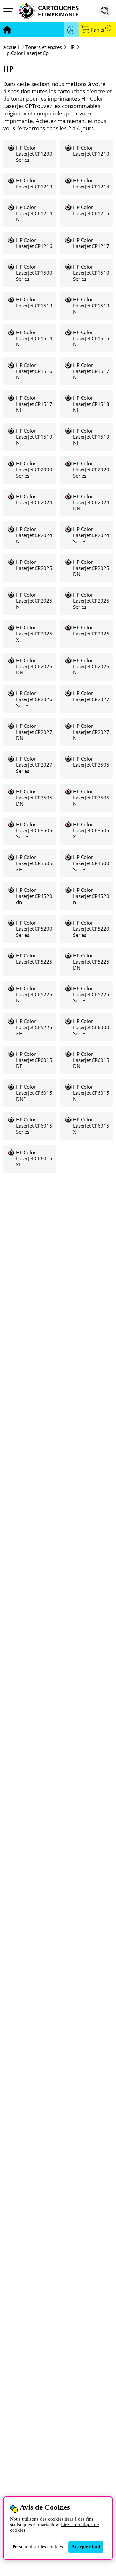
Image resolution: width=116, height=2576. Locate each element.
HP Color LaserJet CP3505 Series (34, 831)
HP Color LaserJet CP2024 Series (91, 535)
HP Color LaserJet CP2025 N (34, 601)
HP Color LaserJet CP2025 (34, 565)
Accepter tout (86, 2547)
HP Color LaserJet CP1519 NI (91, 437)
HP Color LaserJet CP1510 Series (91, 273)
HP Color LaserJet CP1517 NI (34, 404)
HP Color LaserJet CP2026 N (91, 667)
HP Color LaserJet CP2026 (91, 631)
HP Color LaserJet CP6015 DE (34, 1060)
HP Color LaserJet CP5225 (34, 959)
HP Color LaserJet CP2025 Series (91, 601)
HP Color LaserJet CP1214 (91, 184)
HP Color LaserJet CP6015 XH (34, 1159)
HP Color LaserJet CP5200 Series (34, 929)
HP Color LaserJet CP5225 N (34, 995)
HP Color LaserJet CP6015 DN (91, 1060)
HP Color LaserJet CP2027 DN (34, 732)
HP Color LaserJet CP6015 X (91, 1126)
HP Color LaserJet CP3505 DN (34, 798)
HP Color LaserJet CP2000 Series (34, 470)
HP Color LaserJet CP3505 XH (34, 863)
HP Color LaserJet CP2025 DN (91, 568)
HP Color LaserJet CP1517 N (91, 371)
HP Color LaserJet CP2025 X (34, 634)
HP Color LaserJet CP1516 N (34, 371)
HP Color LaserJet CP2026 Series (34, 699)
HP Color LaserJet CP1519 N (34, 437)
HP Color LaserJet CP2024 (34, 499)
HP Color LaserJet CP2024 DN (91, 502)
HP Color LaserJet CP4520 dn (34, 896)
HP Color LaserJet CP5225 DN (91, 962)
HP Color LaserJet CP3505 (91, 762)
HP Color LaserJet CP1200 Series (34, 154)
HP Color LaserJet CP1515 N (91, 338)
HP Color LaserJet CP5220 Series (91, 929)
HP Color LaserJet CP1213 (34, 184)
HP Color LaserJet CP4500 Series (91, 863)
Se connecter (71, 30)
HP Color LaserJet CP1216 (34, 243)
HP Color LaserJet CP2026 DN (34, 667)
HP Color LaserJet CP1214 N (34, 213)
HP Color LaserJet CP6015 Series (34, 1126)
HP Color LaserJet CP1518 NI (91, 404)
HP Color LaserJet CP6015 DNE (34, 1093)
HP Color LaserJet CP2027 (91, 696)
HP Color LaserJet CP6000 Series (91, 1027)
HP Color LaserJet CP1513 (34, 303)
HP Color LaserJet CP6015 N (91, 1093)
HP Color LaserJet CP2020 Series (91, 470)
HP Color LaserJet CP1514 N (34, 338)
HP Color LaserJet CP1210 (91, 151)
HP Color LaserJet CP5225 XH (34, 1027)
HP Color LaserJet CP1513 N (91, 306)
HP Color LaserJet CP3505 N (91, 798)
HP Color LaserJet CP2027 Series (34, 765)
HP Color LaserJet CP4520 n (91, 896)
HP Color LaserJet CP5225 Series (91, 995)
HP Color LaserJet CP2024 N (34, 535)
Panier (100, 30)
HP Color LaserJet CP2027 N (91, 732)
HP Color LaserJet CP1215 (91, 210)
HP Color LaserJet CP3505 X (91, 831)
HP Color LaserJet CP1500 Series (34, 273)
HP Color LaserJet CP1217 (91, 243)
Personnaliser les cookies (38, 2547)
